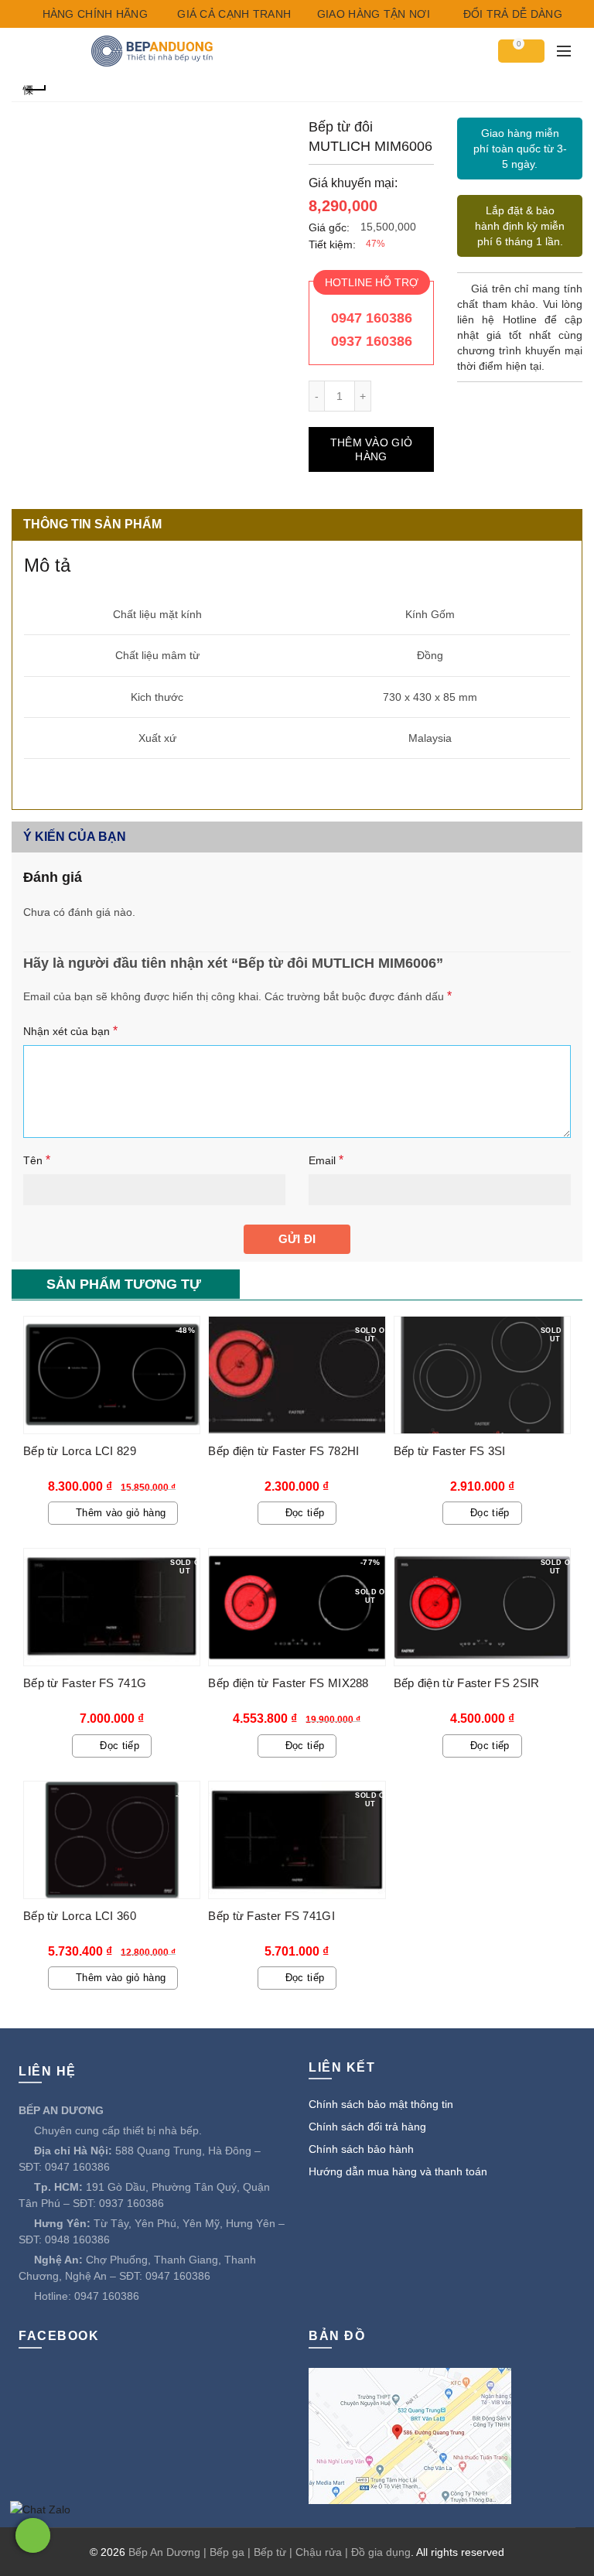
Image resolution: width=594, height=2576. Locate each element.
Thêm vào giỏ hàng (372, 449)
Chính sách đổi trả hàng (367, 2127)
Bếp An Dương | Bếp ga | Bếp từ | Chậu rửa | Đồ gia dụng (270, 2552)
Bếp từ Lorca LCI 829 (80, 1451)
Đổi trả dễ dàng (511, 14)
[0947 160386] (33, 2535)
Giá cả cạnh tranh (232, 14)
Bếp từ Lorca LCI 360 (80, 1916)
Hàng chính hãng (93, 14)
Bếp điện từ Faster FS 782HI (283, 1451)
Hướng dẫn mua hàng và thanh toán (398, 2171)
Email (326, 1160)
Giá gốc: (329, 227)
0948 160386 (77, 2239)
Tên (37, 1160)
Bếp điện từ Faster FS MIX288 (288, 1683)
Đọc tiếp (305, 1513)
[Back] (35, 88)
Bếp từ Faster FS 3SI (450, 1451)
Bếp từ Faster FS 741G (85, 1683)
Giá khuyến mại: (353, 183)
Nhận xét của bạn (70, 1031)
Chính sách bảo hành (361, 2149)
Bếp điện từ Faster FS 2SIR (467, 1683)
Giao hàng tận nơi (371, 14)
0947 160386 (372, 318)
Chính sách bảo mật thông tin (381, 2104)
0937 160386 (372, 341)
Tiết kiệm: (332, 244)
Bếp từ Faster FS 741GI (271, 1916)
